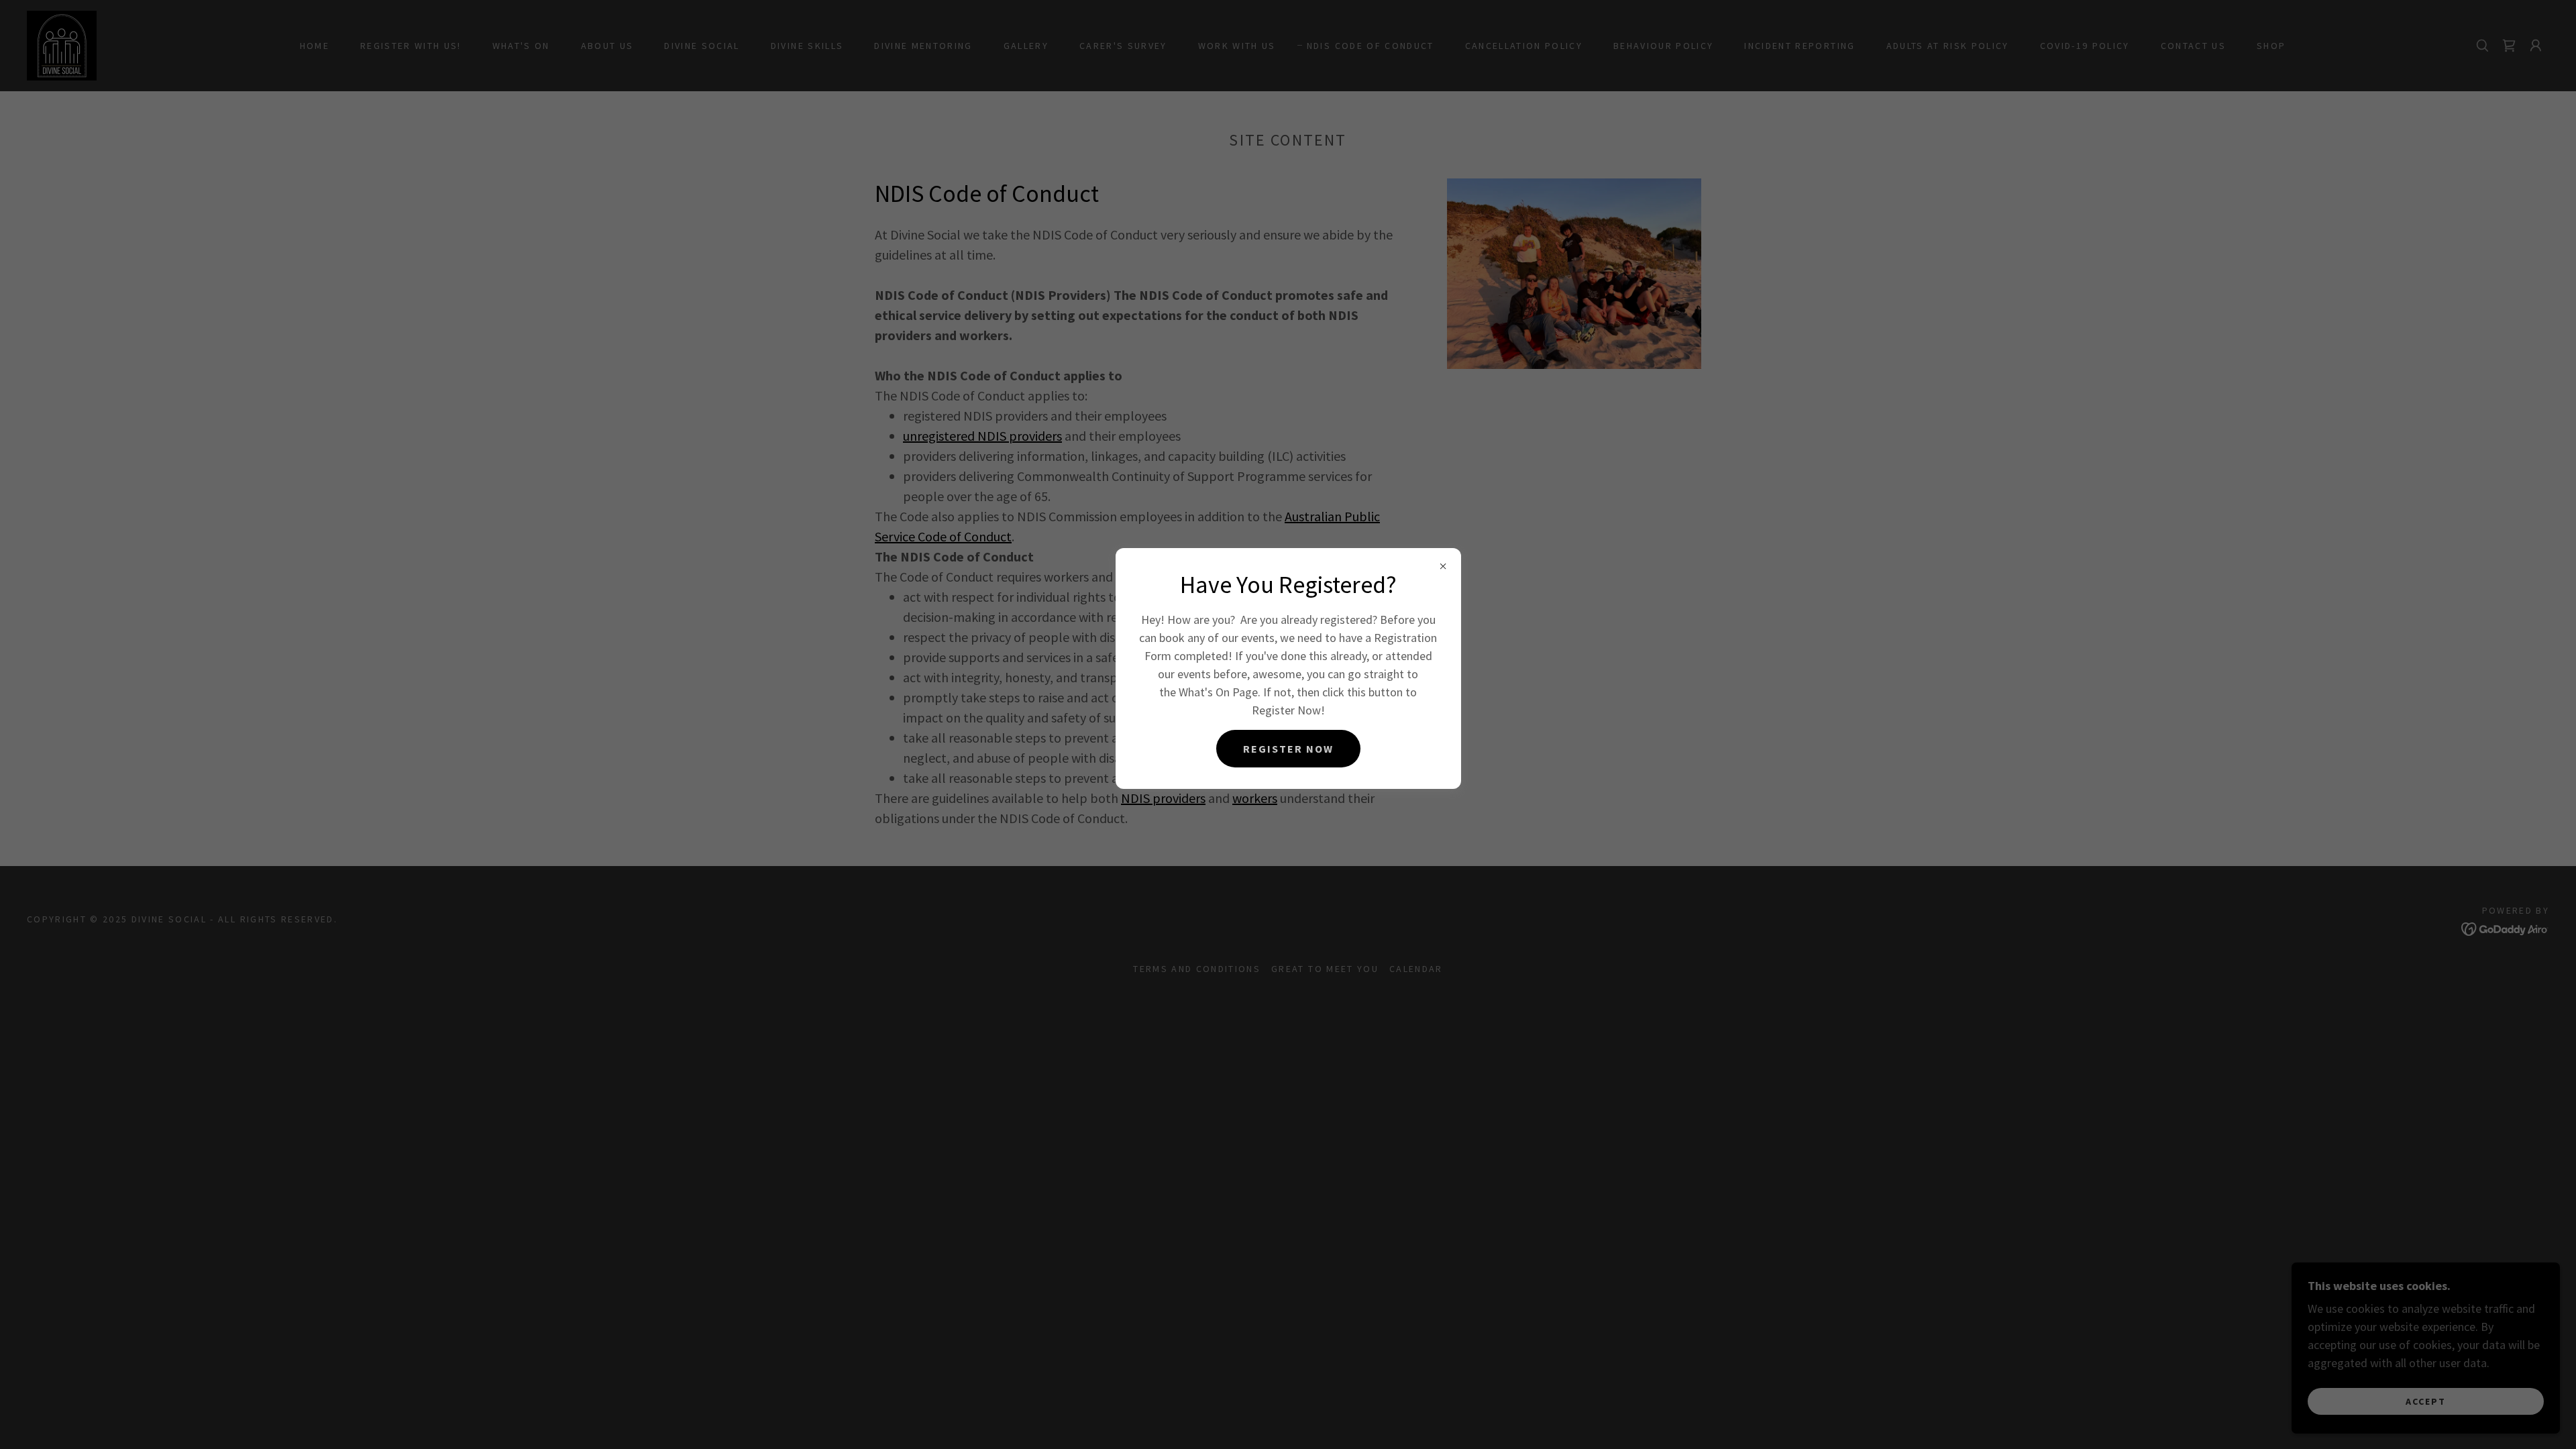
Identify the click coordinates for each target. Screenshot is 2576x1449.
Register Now (1288, 749)
